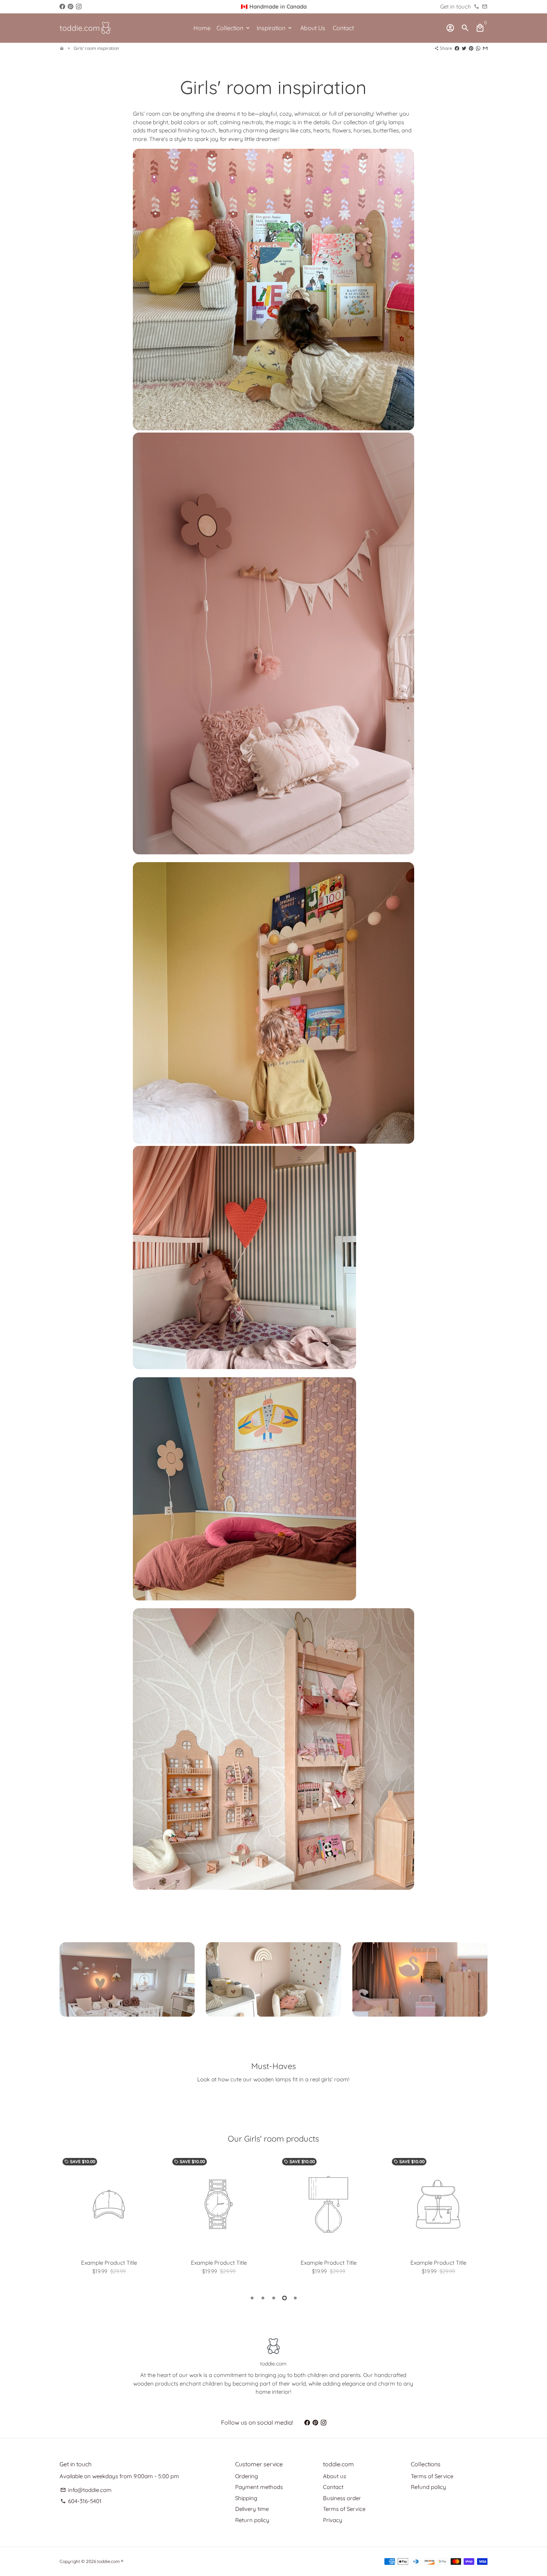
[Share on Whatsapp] (478, 48)
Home (202, 28)
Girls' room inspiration (96, 48)
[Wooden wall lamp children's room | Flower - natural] (244, 1598)
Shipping (246, 2498)
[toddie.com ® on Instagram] (79, 7)
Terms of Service (344, 2509)
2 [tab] (263, 2298)
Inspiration (275, 28)
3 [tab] (274, 2298)
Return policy (252, 2520)
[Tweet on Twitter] (464, 48)
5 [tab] (295, 2298)
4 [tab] (284, 2298)
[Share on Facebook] (457, 48)
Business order (342, 2498)
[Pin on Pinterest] (471, 48)
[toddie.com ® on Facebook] (62, 7)
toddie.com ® (110, 2561)
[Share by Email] (485, 48)
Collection (234, 28)
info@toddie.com (86, 2490)
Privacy (333, 2520)
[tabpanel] (109, 2218)
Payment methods (259, 2487)
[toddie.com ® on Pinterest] (71, 7)
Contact (343, 28)
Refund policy (428, 2487)
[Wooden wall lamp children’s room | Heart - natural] (244, 1367)
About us (335, 2476)
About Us (313, 28)
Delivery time (252, 2509)
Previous (67, 2219)
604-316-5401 (81, 2501)
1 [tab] (252, 2298)
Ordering (247, 2476)
